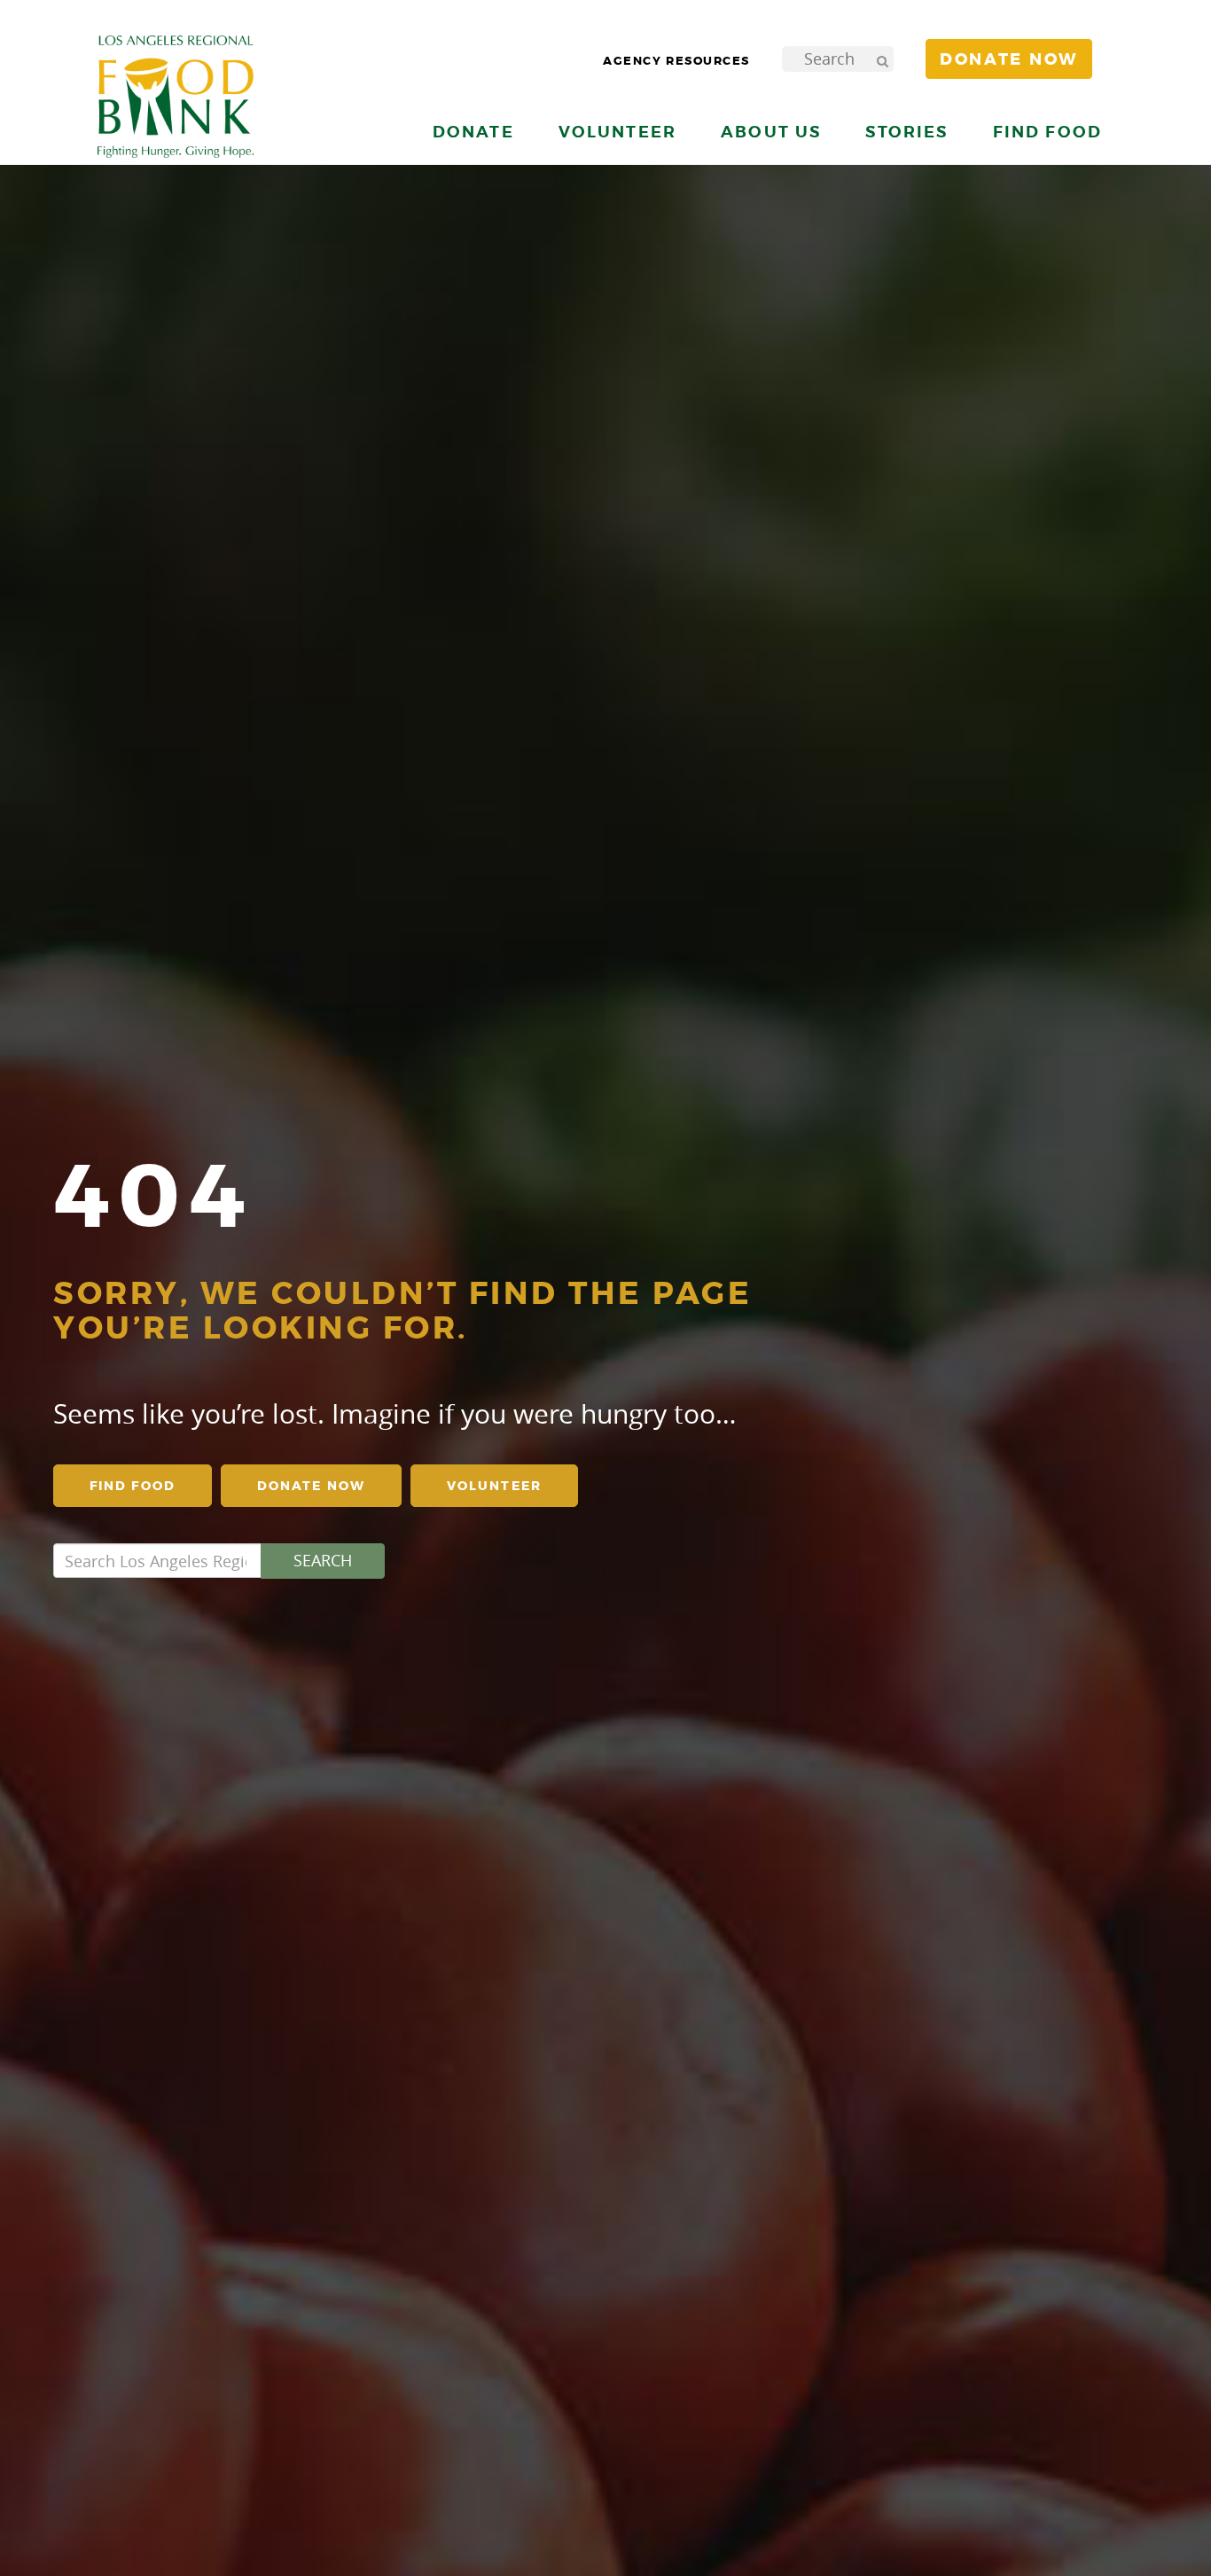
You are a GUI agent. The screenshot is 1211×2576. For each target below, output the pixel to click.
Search (323, 1560)
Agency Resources (676, 61)
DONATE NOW (311, 1486)
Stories (906, 132)
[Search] (882, 59)
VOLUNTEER (494, 1486)
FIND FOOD (133, 1486)
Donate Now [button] (1009, 59)
